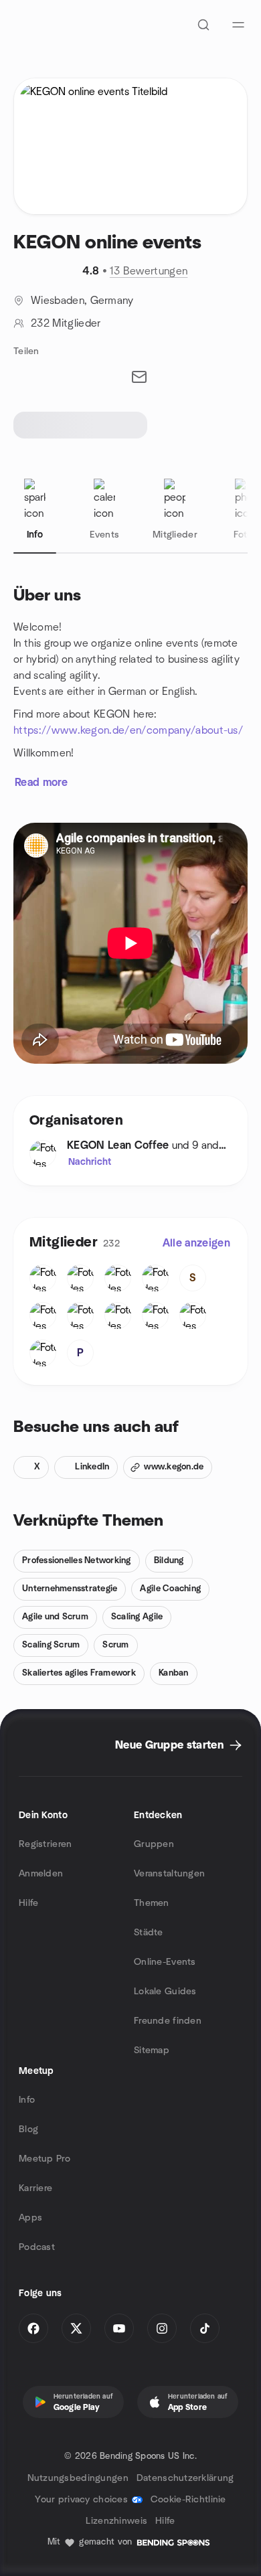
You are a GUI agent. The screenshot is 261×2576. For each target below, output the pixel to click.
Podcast (37, 2247)
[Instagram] (162, 2328)
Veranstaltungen (169, 1874)
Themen (152, 1903)
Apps (30, 2218)
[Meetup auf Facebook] (33, 2328)
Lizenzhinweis (116, 2521)
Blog (28, 2129)
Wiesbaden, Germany (82, 301)
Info (27, 2100)
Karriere (35, 2188)
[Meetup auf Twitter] (76, 2328)
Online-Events (165, 1962)
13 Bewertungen (149, 271)
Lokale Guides (165, 1992)
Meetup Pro (45, 2159)
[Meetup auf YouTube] (119, 2328)
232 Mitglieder (66, 323)
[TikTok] (205, 2328)
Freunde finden (168, 2021)
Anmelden (41, 1874)
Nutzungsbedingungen (78, 2478)
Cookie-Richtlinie (188, 2500)
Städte (149, 1933)
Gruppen (154, 1844)
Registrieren (45, 1844)
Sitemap (152, 2050)
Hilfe (28, 1903)
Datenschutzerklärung (185, 2478)
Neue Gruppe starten (169, 1745)
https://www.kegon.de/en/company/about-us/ (128, 730)
